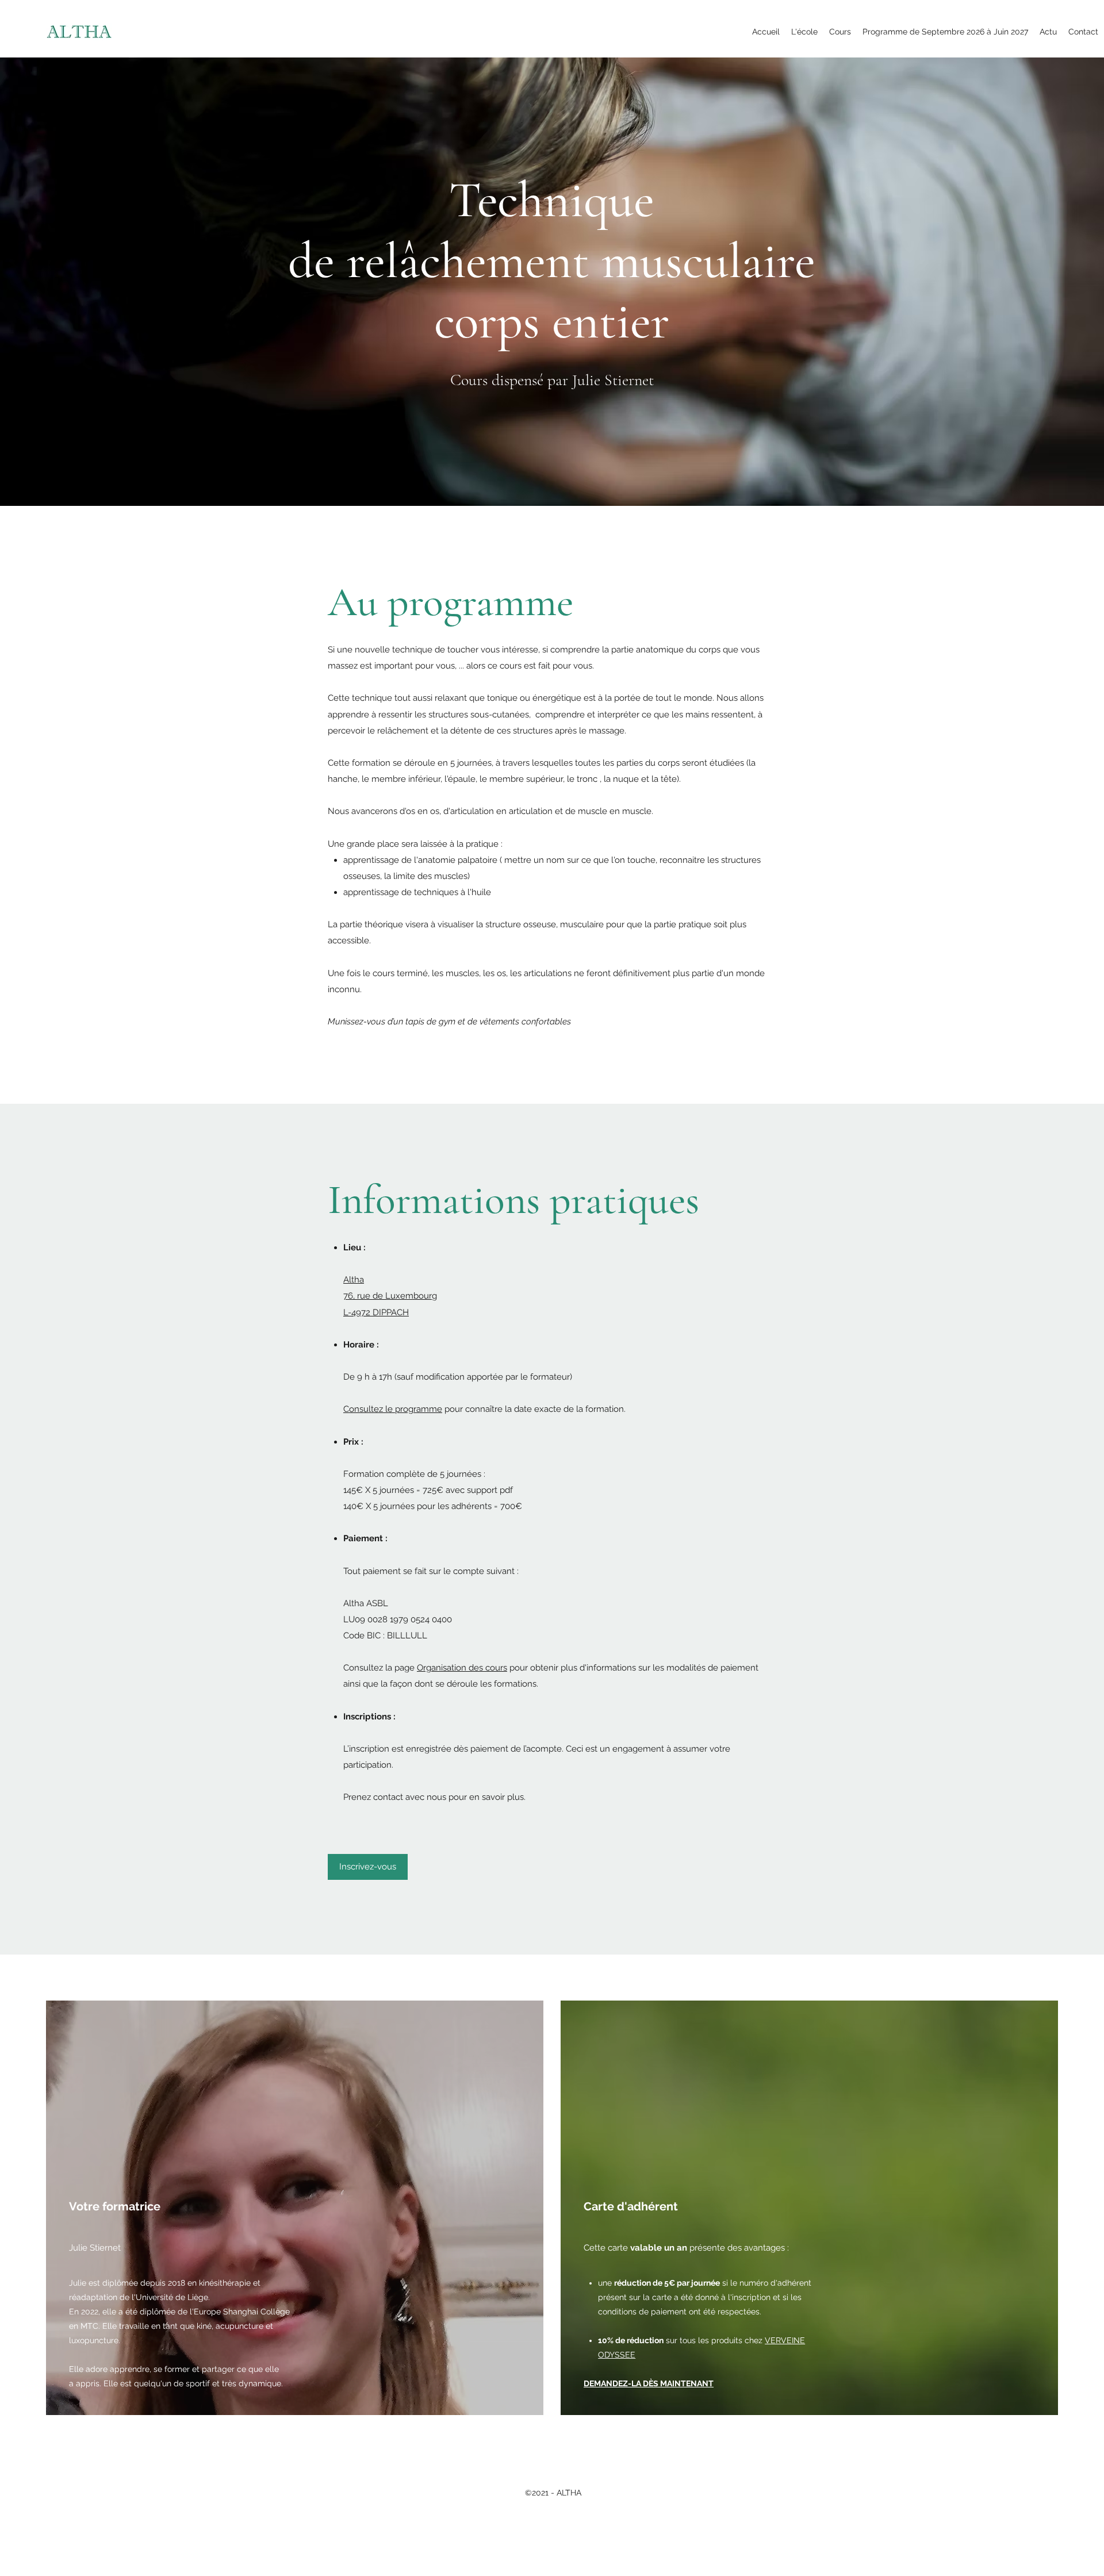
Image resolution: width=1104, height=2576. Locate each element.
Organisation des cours (462, 1668)
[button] (804, 32)
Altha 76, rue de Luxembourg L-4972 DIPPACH (390, 1296)
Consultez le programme (393, 1409)
